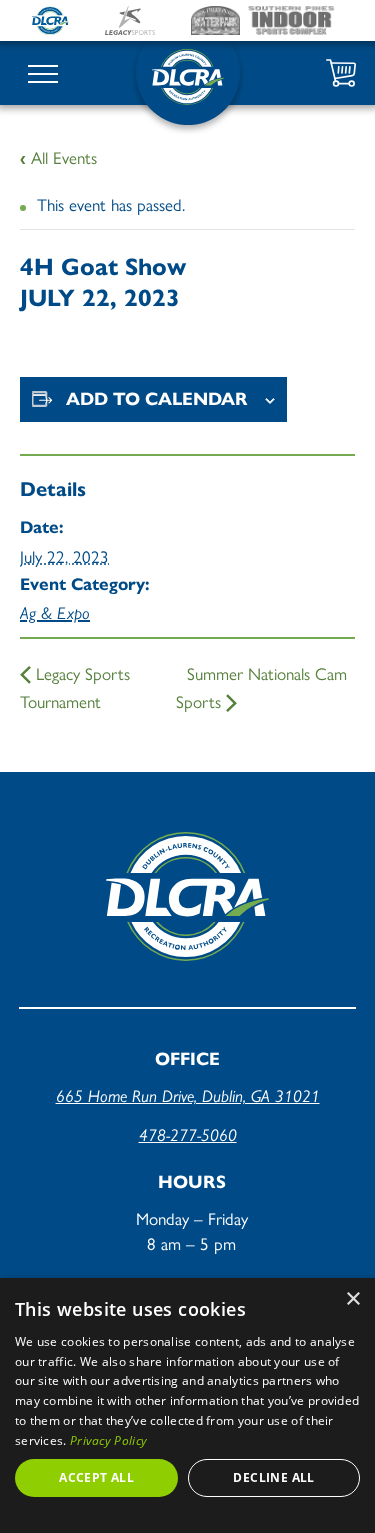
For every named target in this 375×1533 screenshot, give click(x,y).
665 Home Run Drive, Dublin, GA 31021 (188, 1096)
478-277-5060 (188, 1135)
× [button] (352, 1299)
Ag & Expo (55, 613)
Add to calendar (157, 399)
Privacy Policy (108, 1440)
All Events (58, 157)
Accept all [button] (96, 1477)
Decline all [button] (273, 1477)
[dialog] (187, 1405)
